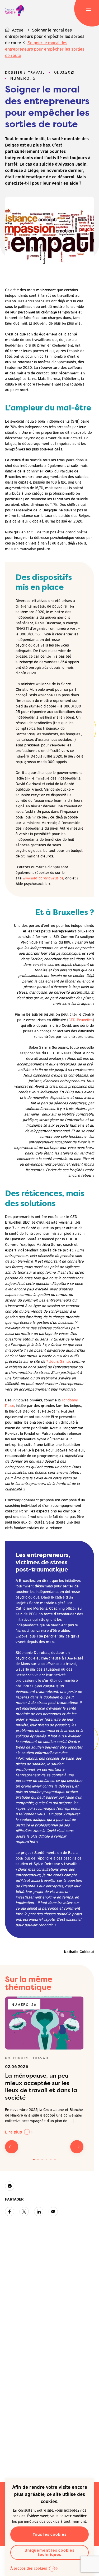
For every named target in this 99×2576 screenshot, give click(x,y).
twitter (24, 2212)
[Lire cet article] (44, 2023)
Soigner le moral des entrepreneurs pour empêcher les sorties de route (45, 36)
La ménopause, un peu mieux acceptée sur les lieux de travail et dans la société (41, 2086)
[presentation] (12, 2147)
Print (10, 2186)
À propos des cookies (29, 2568)
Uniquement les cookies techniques (49, 2552)
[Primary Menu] (89, 11)
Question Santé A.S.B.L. (15, 11)
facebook (10, 2212)
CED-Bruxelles (81, 1019)
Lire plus (13, 2132)
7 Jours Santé (58, 1361)
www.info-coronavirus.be (43, 878)
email (53, 2212)
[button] (34, 2159)
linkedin (39, 2212)
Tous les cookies (50, 2534)
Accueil (19, 30)
